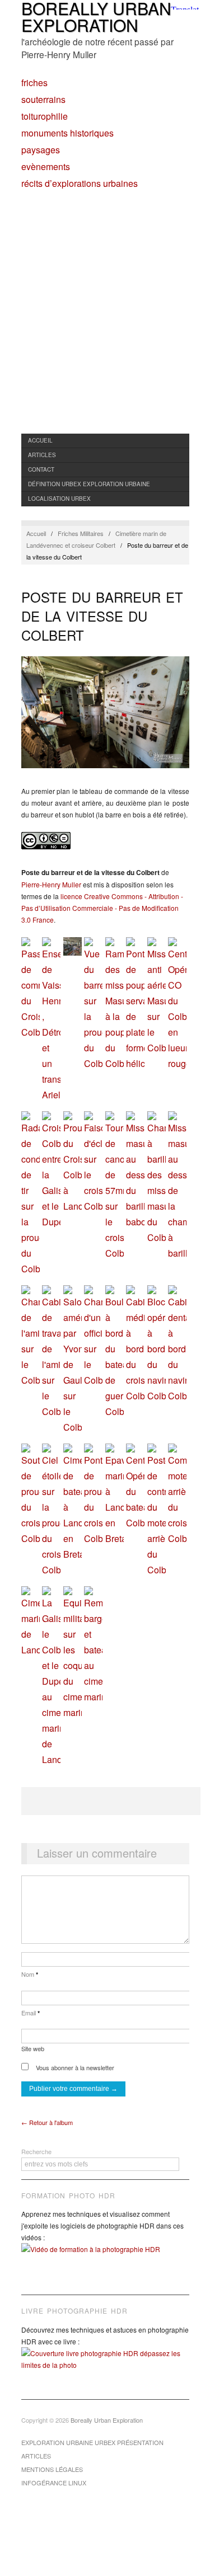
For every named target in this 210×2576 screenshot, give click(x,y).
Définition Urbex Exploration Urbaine (89, 484)
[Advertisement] (105, 323)
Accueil (40, 440)
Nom (30, 1974)
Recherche (36, 2151)
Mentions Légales (52, 2469)
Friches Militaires (81, 533)
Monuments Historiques (67, 133)
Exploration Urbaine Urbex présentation (92, 2442)
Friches (34, 83)
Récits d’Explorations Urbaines (80, 184)
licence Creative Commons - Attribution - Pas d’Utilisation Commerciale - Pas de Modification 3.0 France (102, 908)
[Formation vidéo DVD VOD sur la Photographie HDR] (105, 2257)
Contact (41, 469)
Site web (33, 2048)
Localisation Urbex (59, 499)
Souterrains (43, 100)
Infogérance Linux (54, 2483)
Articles (42, 455)
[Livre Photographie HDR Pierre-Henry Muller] (105, 2367)
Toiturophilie (45, 116)
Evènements (46, 167)
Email (31, 2013)
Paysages (41, 150)
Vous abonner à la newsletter (74, 2067)
